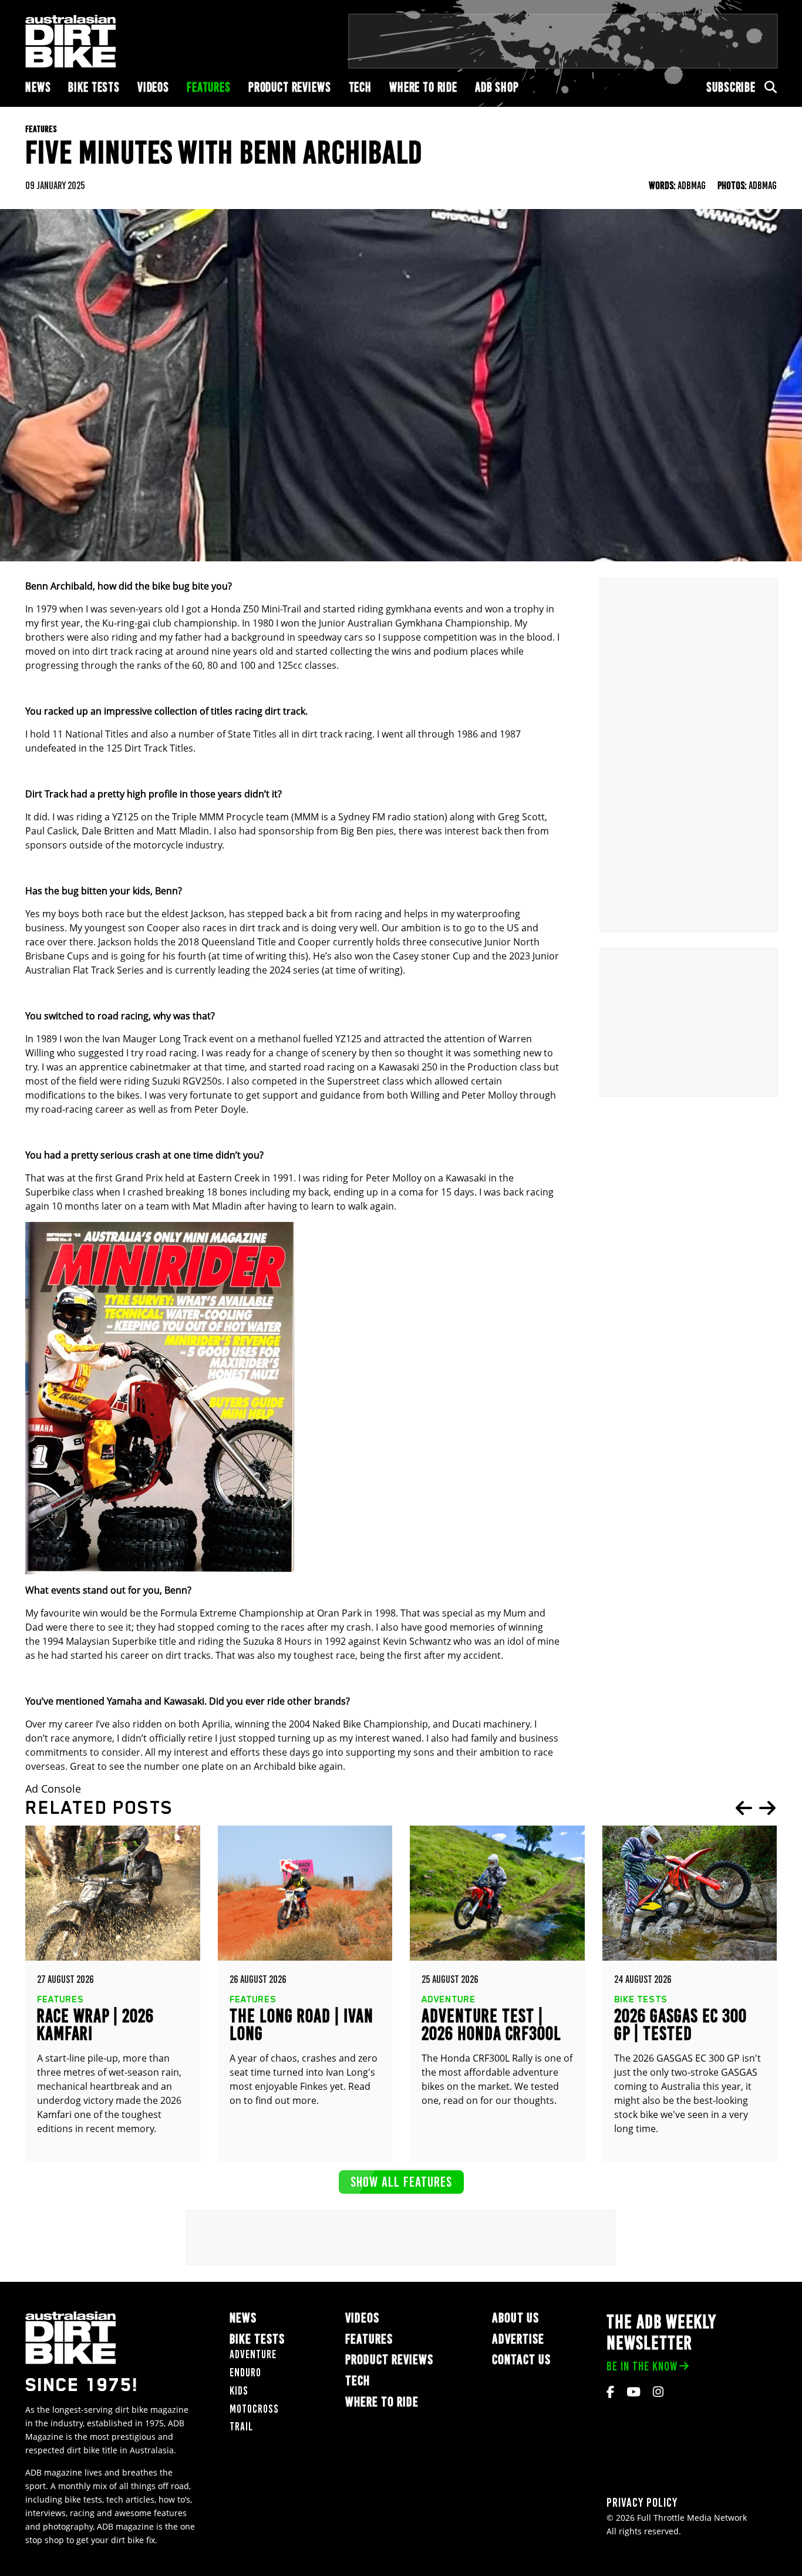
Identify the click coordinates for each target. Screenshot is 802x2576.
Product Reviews (290, 87)
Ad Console (53, 1789)
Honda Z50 (235, 609)
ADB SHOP (497, 87)
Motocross (254, 2409)
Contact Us (521, 2360)
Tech (360, 87)
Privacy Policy (642, 2502)
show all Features (401, 2182)
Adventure (253, 2354)
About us (515, 2318)
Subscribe (731, 87)
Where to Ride (423, 87)
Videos (153, 87)
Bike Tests (94, 87)
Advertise (518, 2339)
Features (209, 87)
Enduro (245, 2373)
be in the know (642, 2366)
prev (744, 1808)
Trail (241, 2427)
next (767, 1808)
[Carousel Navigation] (756, 1808)
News (38, 87)
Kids (239, 2391)
